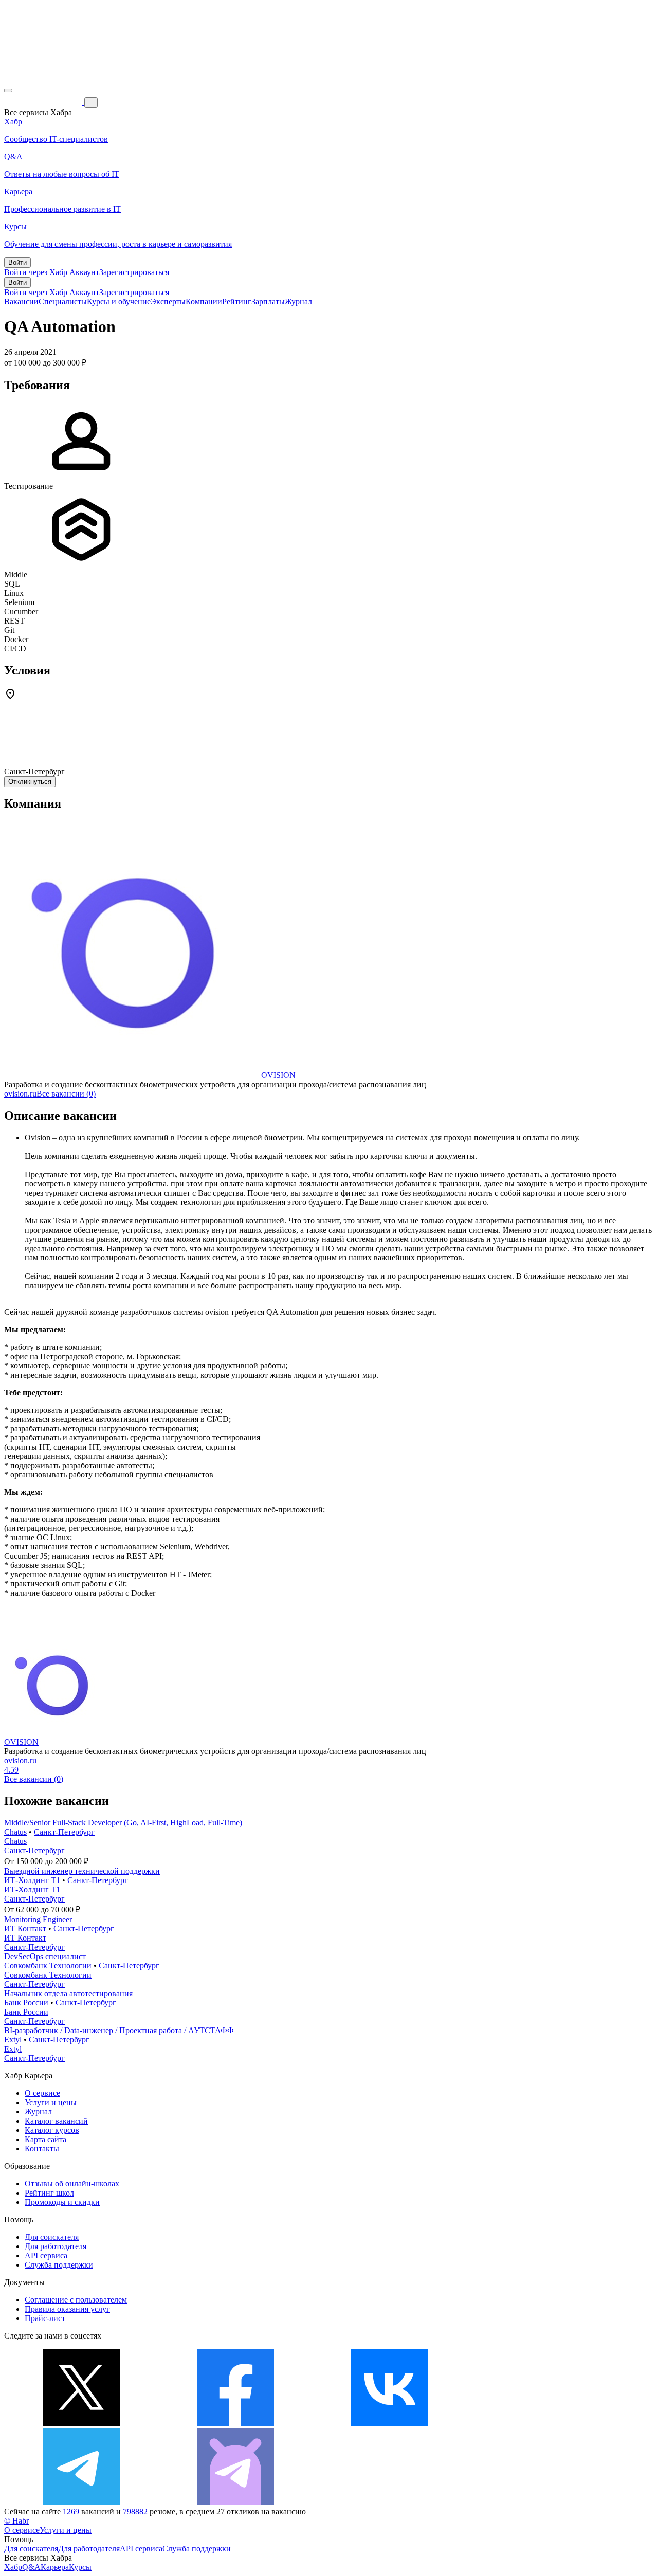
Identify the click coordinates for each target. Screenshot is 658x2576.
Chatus (15, 1832)
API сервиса (46, 2255)
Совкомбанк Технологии (48, 1966)
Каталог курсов (52, 2130)
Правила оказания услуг (67, 2309)
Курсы (80, 2567)
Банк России (26, 2003)
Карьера (55, 2567)
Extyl (13, 2040)
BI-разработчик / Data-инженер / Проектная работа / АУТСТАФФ (119, 2030)
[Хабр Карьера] (44, 102)
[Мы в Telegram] (81, 2502)
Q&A (31, 2567)
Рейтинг (237, 302)
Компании (204, 302)
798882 (135, 2511)
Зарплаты (268, 302)
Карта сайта (45, 2139)
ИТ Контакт (25, 1929)
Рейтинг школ (49, 2193)
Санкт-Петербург (64, 1832)
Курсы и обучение (119, 302)
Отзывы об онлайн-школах (72, 2184)
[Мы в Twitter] (81, 2423)
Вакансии (21, 302)
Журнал (298, 302)
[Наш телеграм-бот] (235, 2502)
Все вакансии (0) (66, 1094)
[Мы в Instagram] (544, 2423)
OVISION (278, 1075)
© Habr (16, 2521)
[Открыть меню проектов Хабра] (8, 90)
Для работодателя (56, 2246)
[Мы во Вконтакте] (390, 2423)
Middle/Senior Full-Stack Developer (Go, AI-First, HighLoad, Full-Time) (123, 1823)
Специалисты (63, 302)
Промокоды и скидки (62, 2202)
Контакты (42, 2149)
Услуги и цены (51, 2102)
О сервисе (42, 2093)
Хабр (13, 2567)
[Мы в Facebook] (235, 2423)
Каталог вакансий (56, 2121)
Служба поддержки (59, 2265)
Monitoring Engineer (38, 1919)
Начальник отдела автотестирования (68, 1993)
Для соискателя (52, 2237)
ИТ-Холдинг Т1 (32, 1880)
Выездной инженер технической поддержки (82, 1871)
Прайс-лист (45, 2318)
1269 (71, 2511)
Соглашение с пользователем (76, 2300)
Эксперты (168, 302)
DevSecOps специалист (45, 1956)
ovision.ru (20, 1094)
